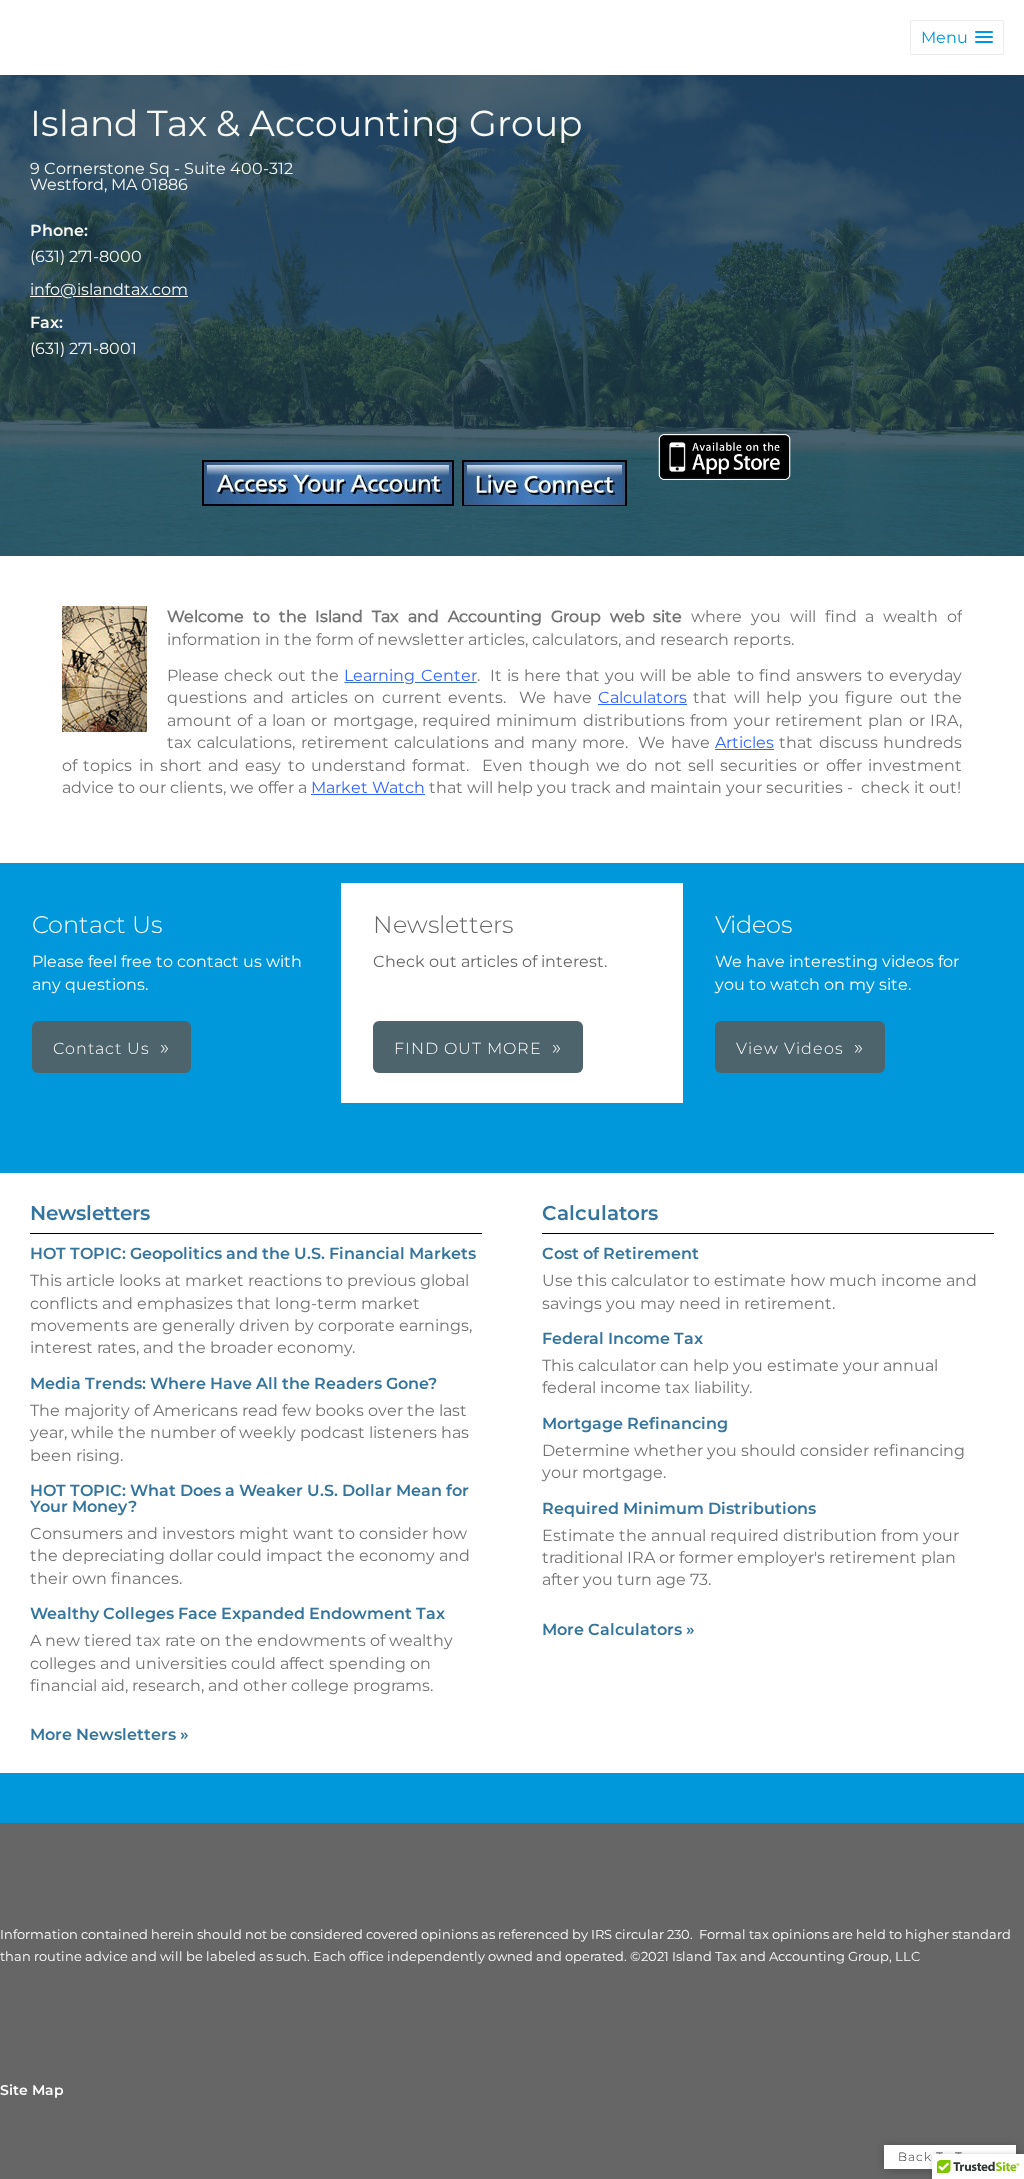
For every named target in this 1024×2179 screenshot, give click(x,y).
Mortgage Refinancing (635, 1423)
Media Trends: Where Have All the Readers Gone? (233, 1383)
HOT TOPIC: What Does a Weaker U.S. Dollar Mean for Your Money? (249, 1498)
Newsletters (90, 1213)
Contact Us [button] (101, 1048)
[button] (957, 37)
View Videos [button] (790, 1048)
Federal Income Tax (622, 1338)
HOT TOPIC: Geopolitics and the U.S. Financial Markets (253, 1253)
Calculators (600, 1213)
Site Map (32, 2090)
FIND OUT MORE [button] (468, 1048)
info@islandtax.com (109, 289)
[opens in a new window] (328, 500)
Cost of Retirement (620, 1253)
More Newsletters (109, 1734)
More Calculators (618, 1629)
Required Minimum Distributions (679, 1508)
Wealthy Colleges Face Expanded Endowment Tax (237, 1613)
